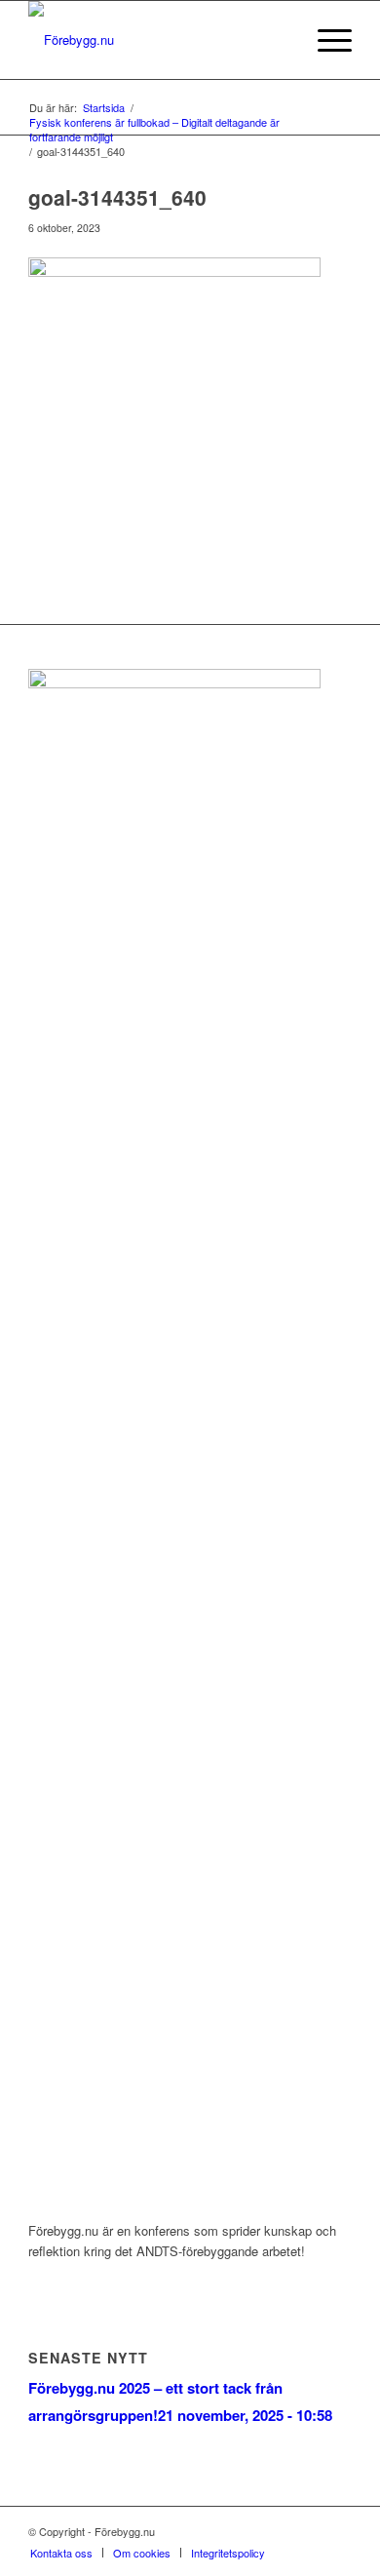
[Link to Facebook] (279, 2531)
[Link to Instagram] (308, 2531)
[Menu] (325, 40)
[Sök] (279, 40)
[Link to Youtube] (337, 2531)
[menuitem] (279, 40)
